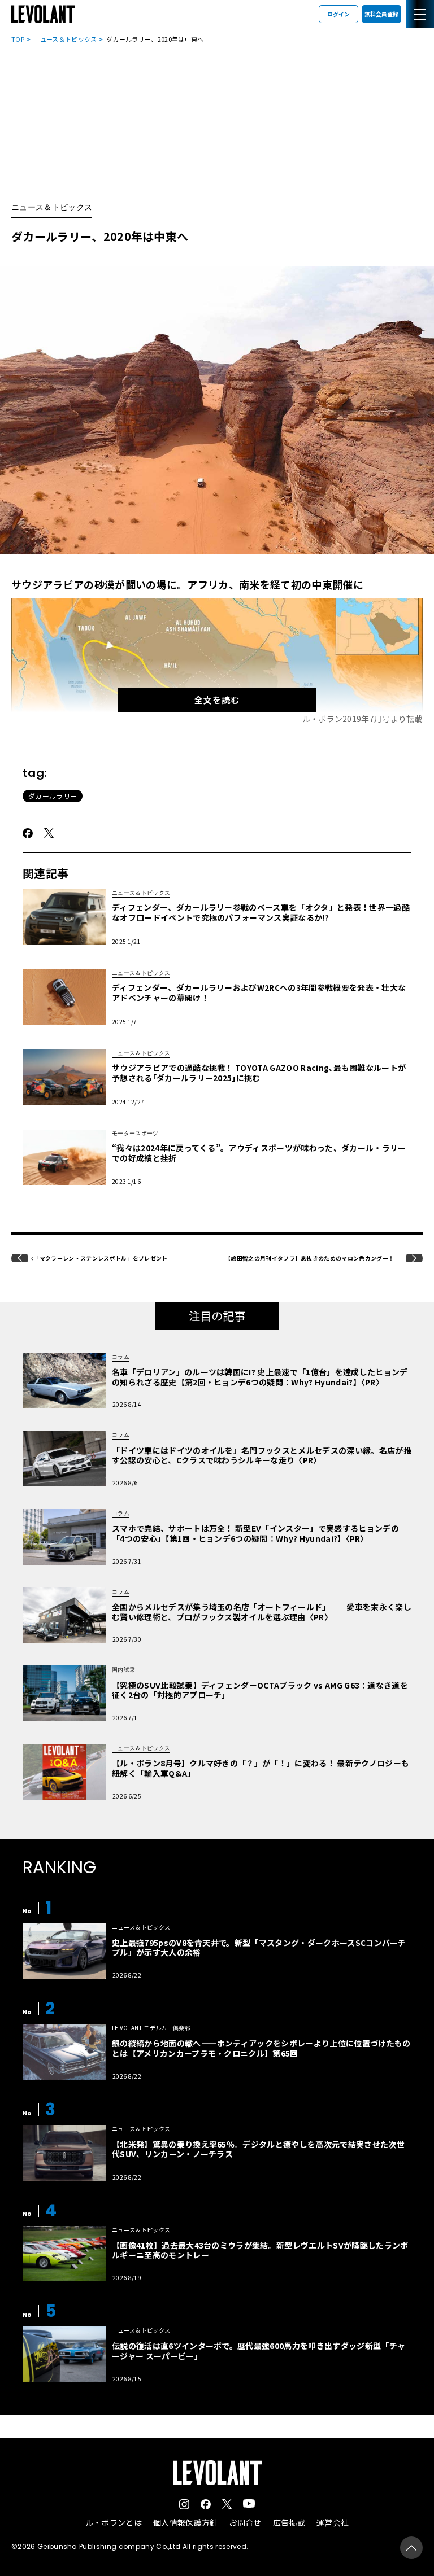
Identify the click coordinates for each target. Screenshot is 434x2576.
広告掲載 (289, 2522)
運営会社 (333, 2522)
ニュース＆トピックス (65, 39)
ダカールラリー (53, 796)
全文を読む (217, 700)
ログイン (338, 14)
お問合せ (245, 2522)
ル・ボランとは (114, 2522)
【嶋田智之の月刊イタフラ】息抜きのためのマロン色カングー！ (309, 1258)
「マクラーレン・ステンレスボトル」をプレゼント (100, 1258)
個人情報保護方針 (186, 2522)
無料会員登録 (381, 14)
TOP (18, 39)
